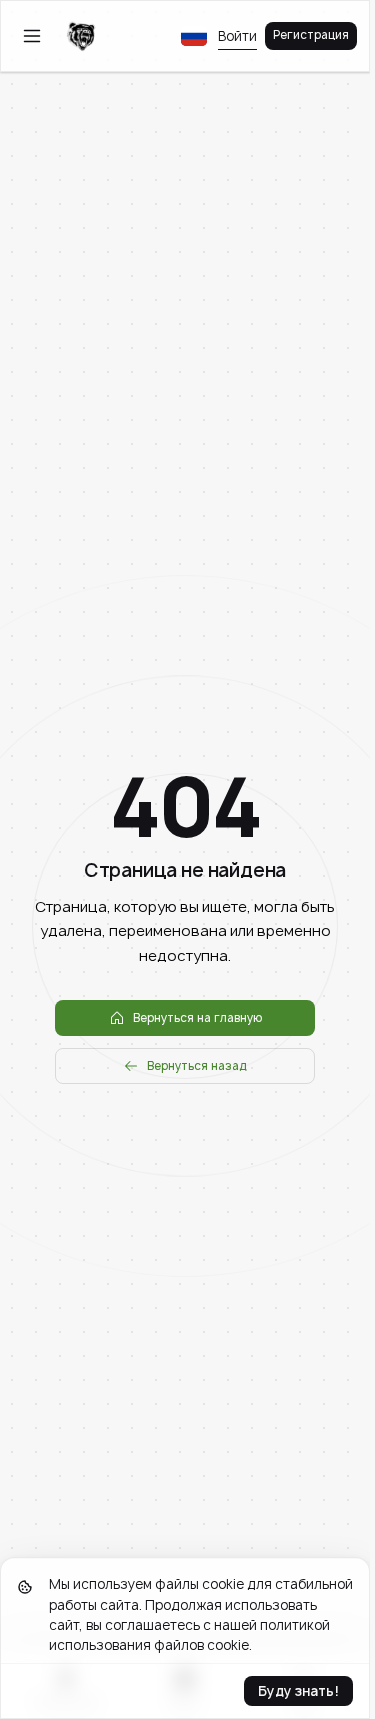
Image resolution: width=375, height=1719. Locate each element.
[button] (194, 36)
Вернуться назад (197, 1066)
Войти (237, 36)
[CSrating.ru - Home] (81, 36)
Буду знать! (298, 1691)
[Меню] (32, 36)
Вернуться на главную (197, 1018)
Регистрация (311, 35)
